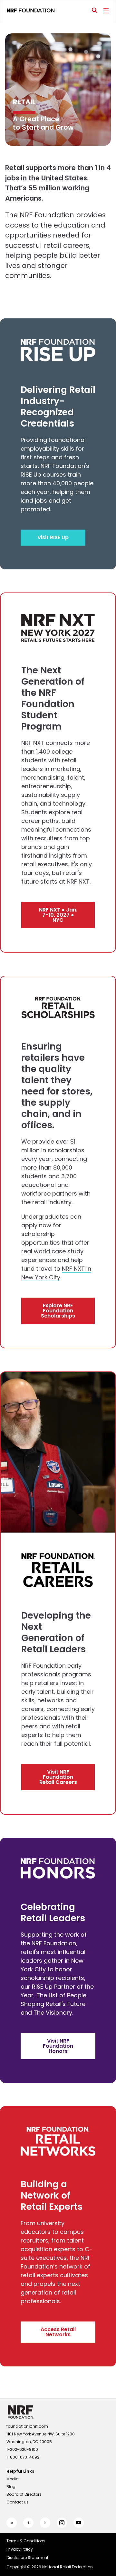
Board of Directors (24, 2494)
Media (13, 2479)
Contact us (18, 2502)
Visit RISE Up (53, 537)
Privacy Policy (20, 2549)
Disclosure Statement (27, 2558)
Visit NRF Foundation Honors (58, 2046)
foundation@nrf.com (27, 2426)
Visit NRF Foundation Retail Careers (58, 1777)
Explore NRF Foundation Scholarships (58, 1311)
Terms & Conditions (26, 2541)
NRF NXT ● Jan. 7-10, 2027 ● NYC (58, 915)
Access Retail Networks (58, 2332)
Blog (11, 2487)
